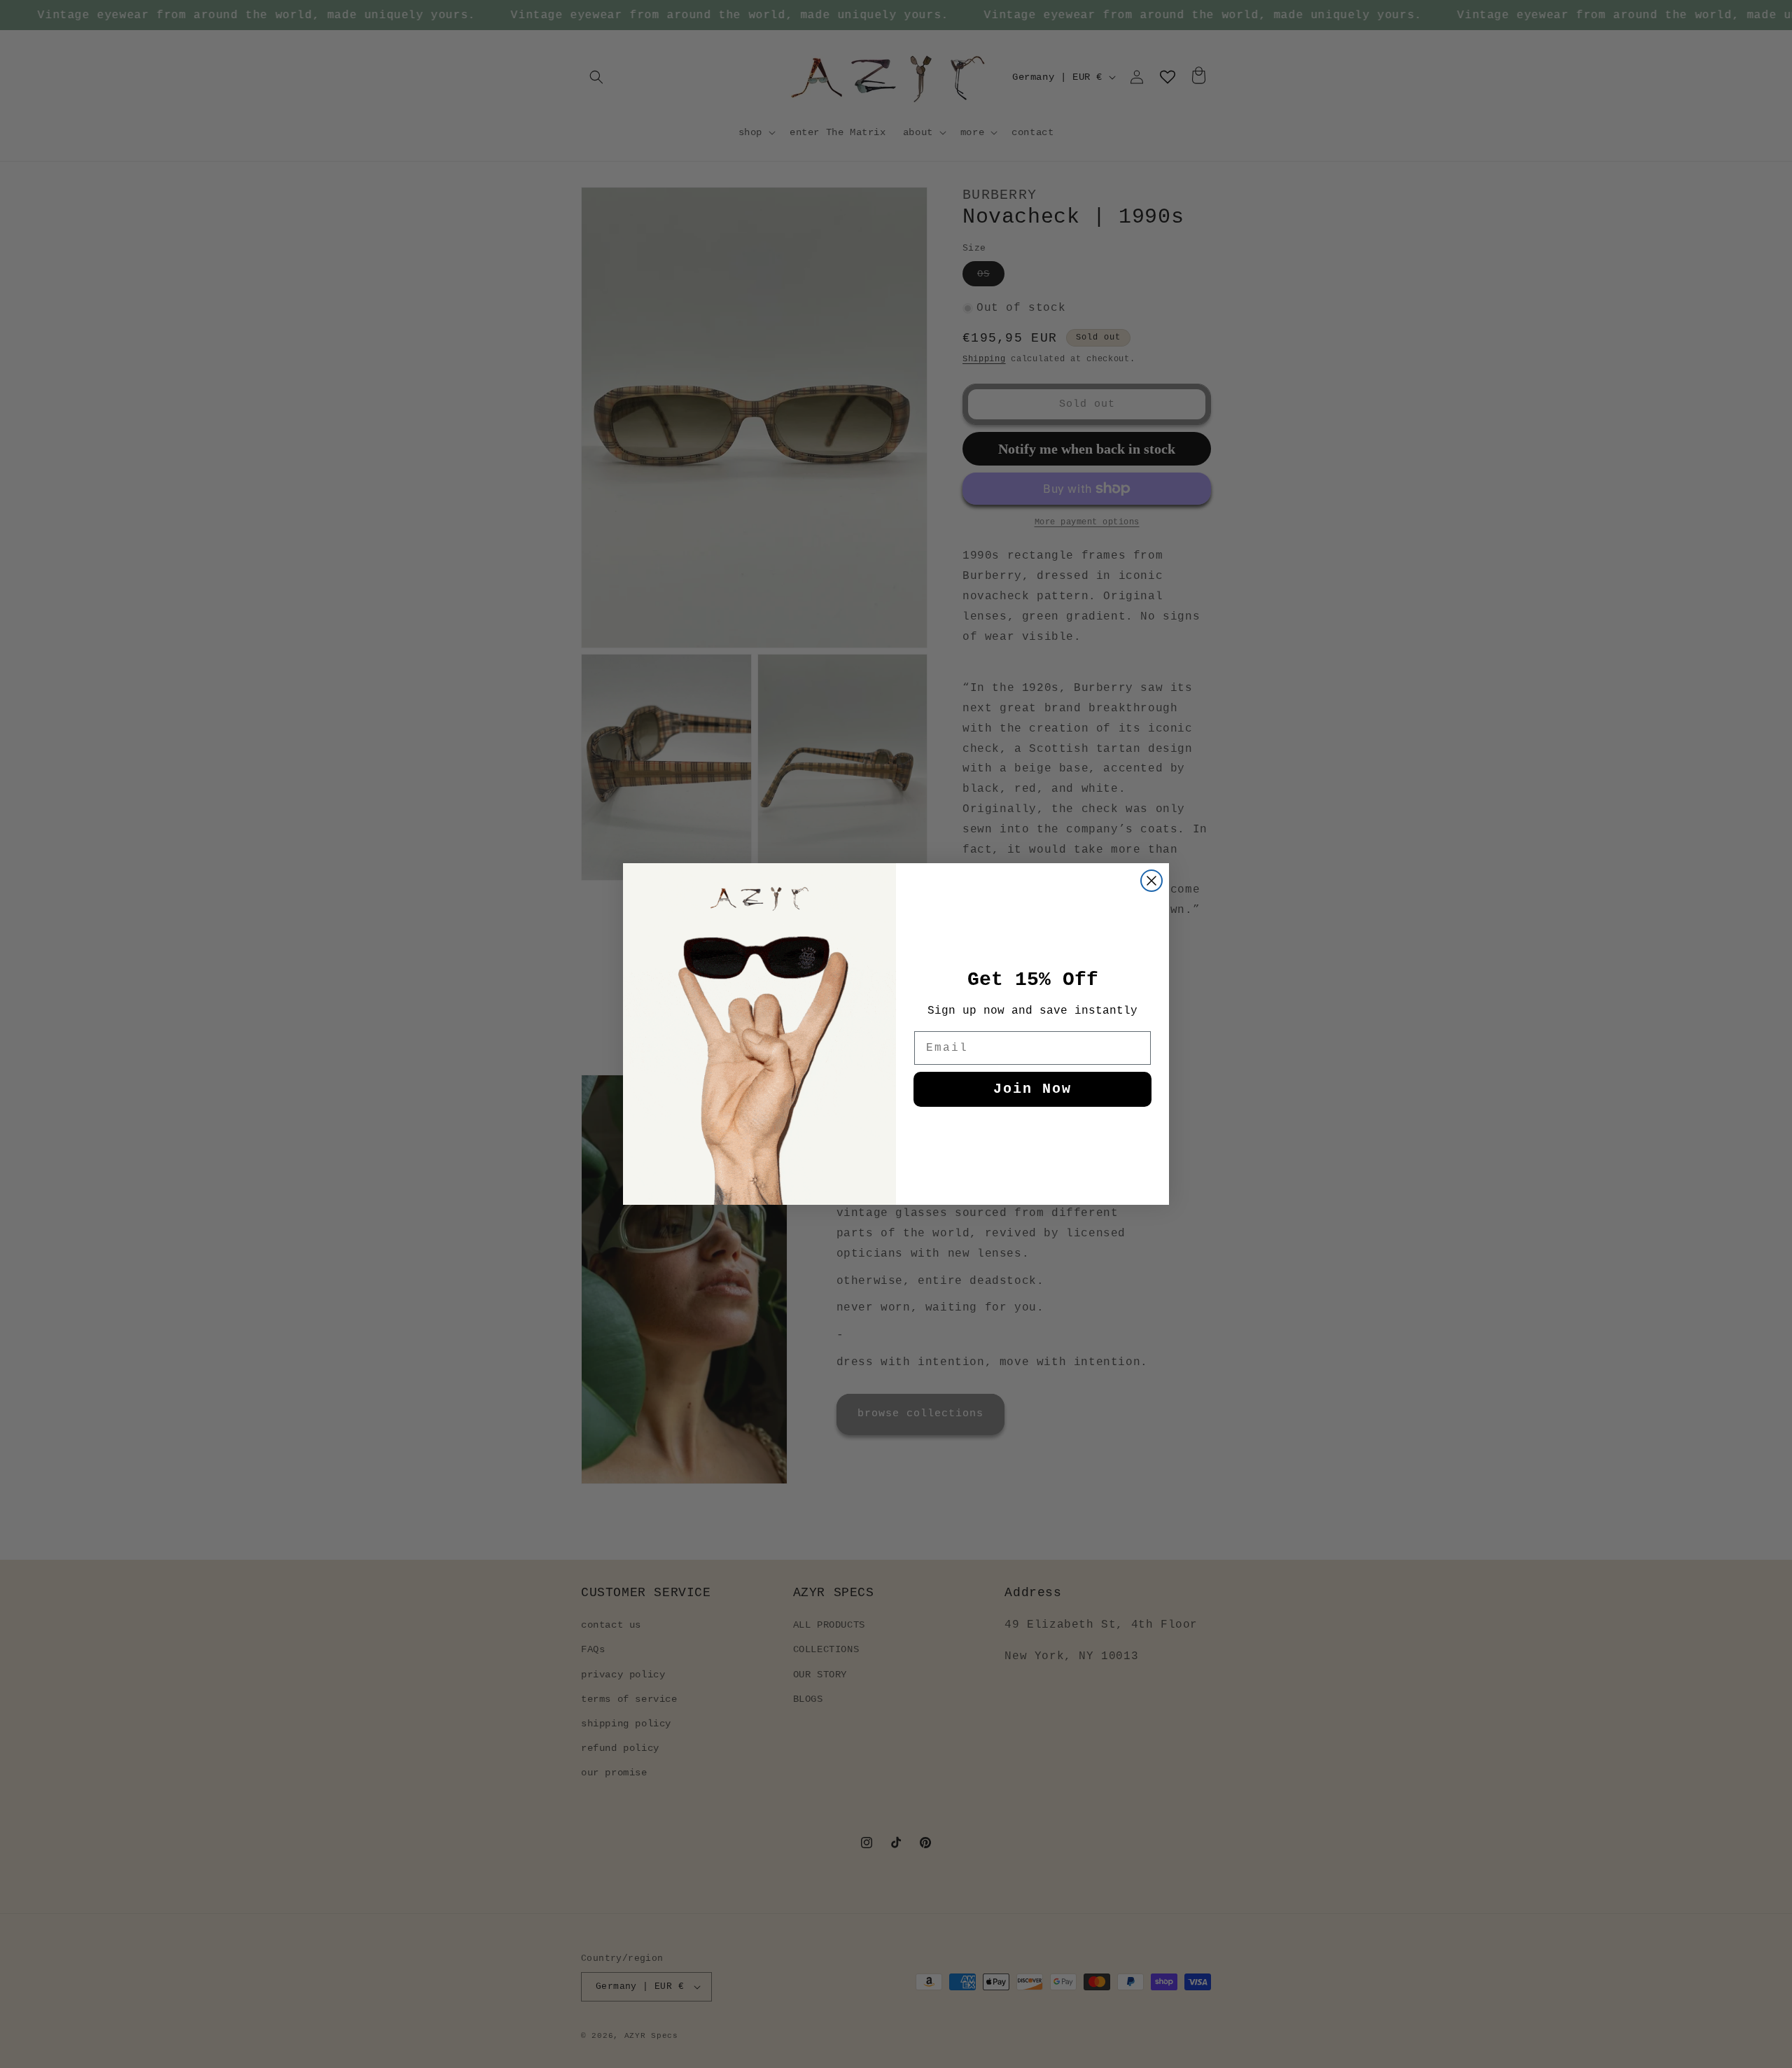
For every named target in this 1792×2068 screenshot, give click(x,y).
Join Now (1032, 1089)
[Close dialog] (1151, 881)
